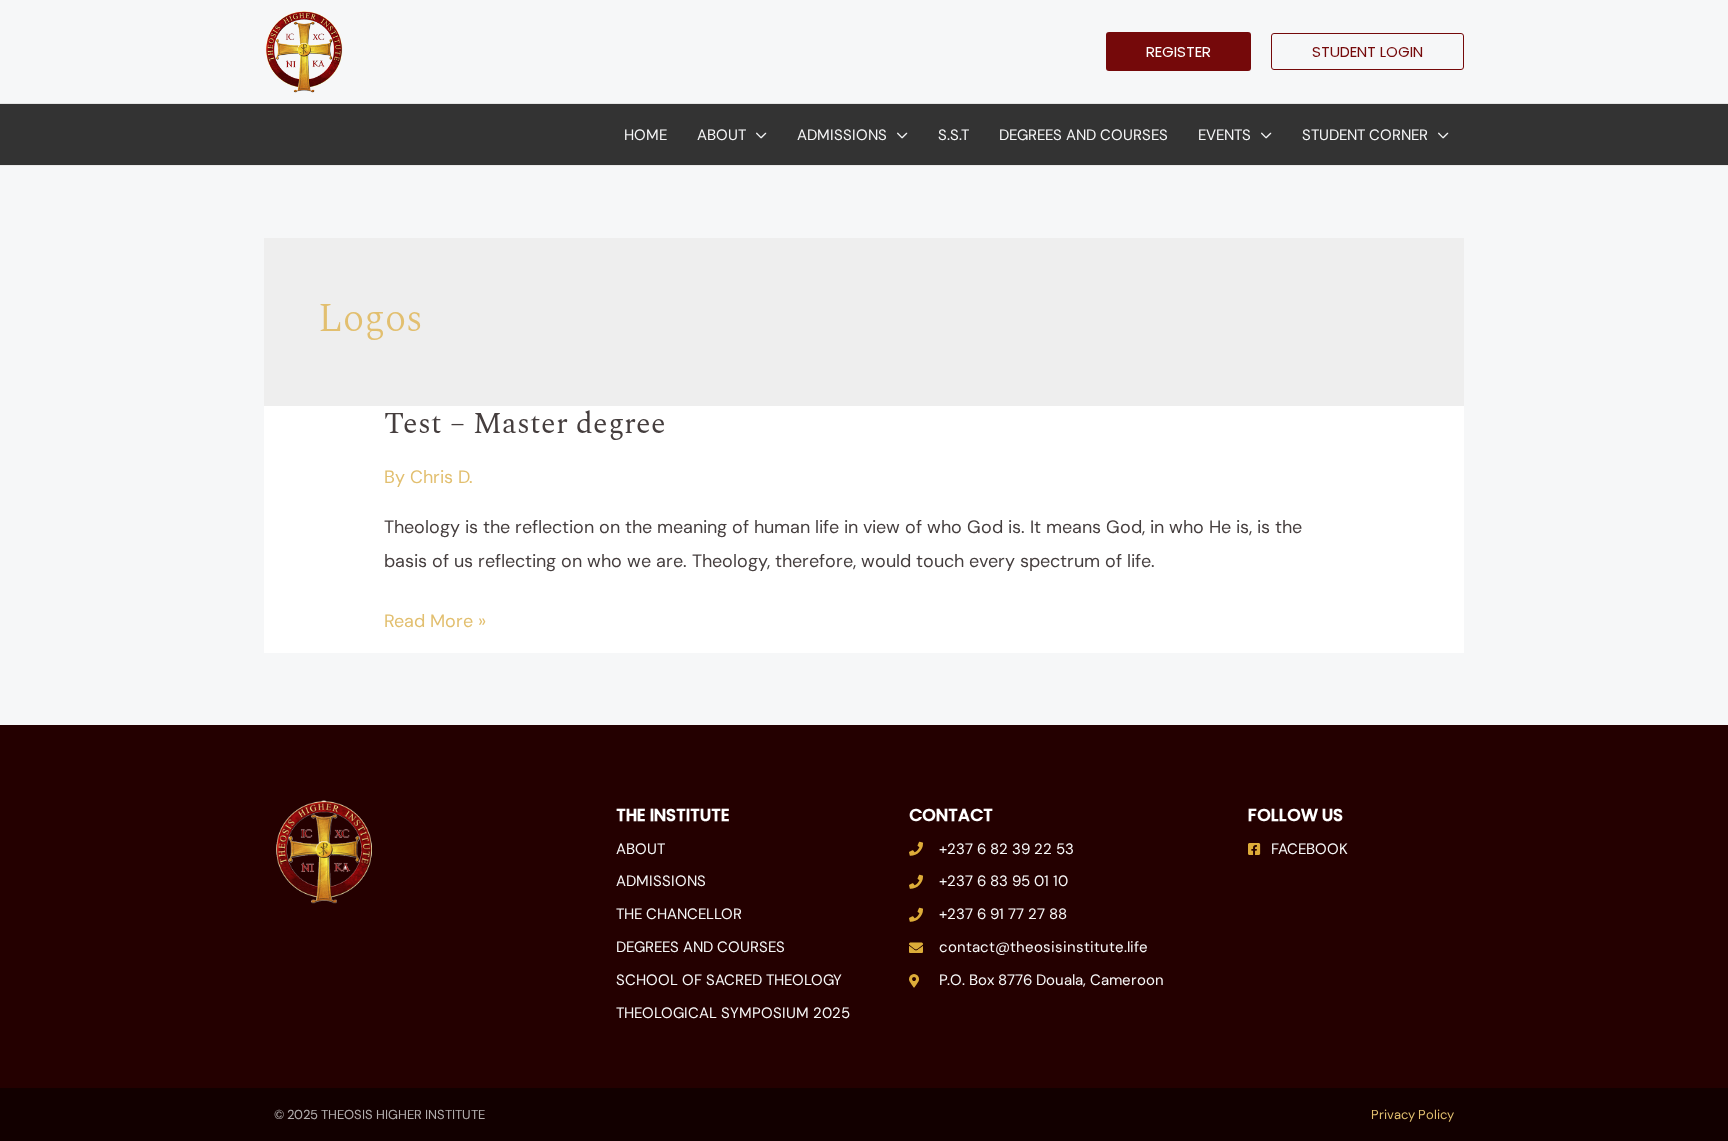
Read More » (435, 619)
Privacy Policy (1412, 1114)
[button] (1178, 51)
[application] (756, 135)
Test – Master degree (525, 424)
